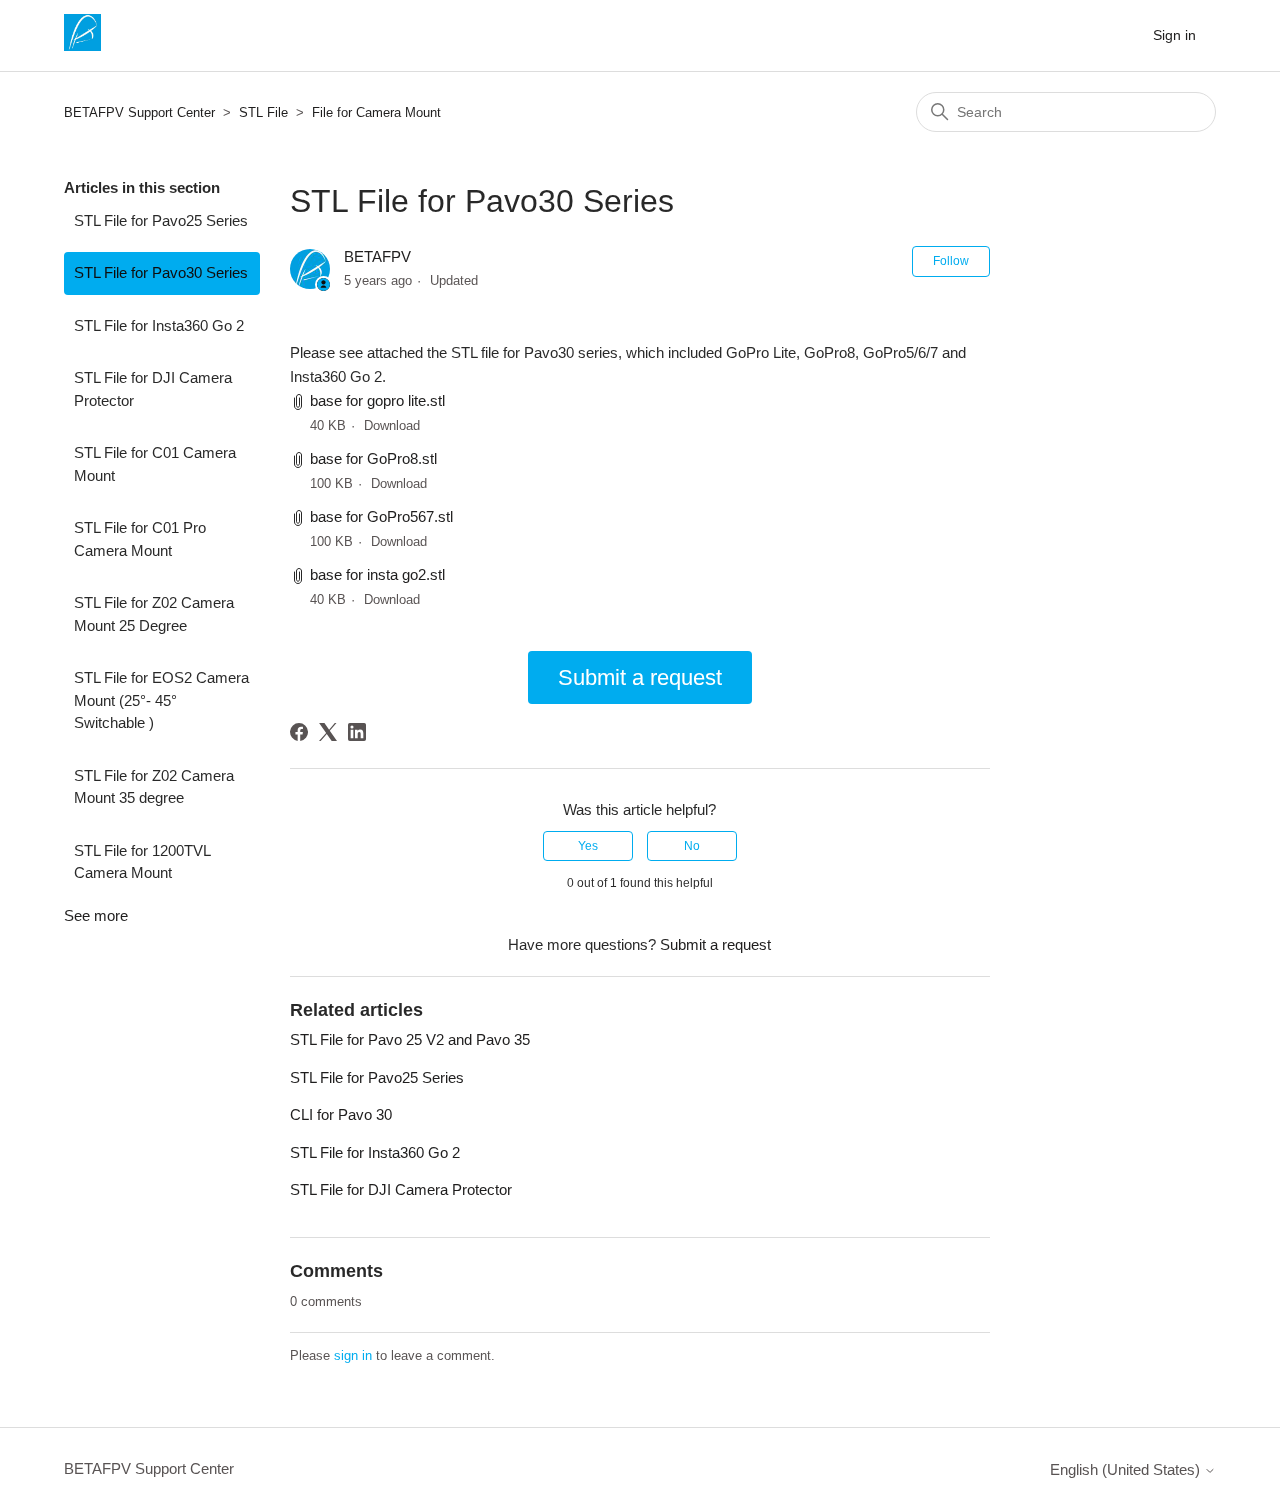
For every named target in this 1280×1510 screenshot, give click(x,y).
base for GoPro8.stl (373, 458)
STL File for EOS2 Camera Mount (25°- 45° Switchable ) (161, 700)
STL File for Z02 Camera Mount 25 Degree (154, 614)
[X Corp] (328, 732)
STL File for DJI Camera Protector (153, 389)
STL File (263, 112)
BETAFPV (377, 256)
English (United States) (1127, 1469)
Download (392, 425)
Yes (588, 846)
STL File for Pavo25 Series (161, 220)
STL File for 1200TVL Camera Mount (142, 862)
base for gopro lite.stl (377, 400)
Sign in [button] (1174, 35)
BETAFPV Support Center (139, 112)
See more (96, 915)
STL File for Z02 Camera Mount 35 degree (154, 787)
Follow (951, 261)
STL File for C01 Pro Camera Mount (140, 539)
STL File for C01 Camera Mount (155, 464)
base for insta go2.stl (377, 574)
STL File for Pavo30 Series (161, 272)
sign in (353, 1355)
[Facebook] (299, 732)
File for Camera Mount (376, 112)
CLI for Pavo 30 (341, 1114)
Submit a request (640, 677)
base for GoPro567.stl (381, 516)
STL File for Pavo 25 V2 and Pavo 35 (410, 1039)
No (692, 846)
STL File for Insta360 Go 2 (159, 325)
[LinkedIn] (357, 732)
